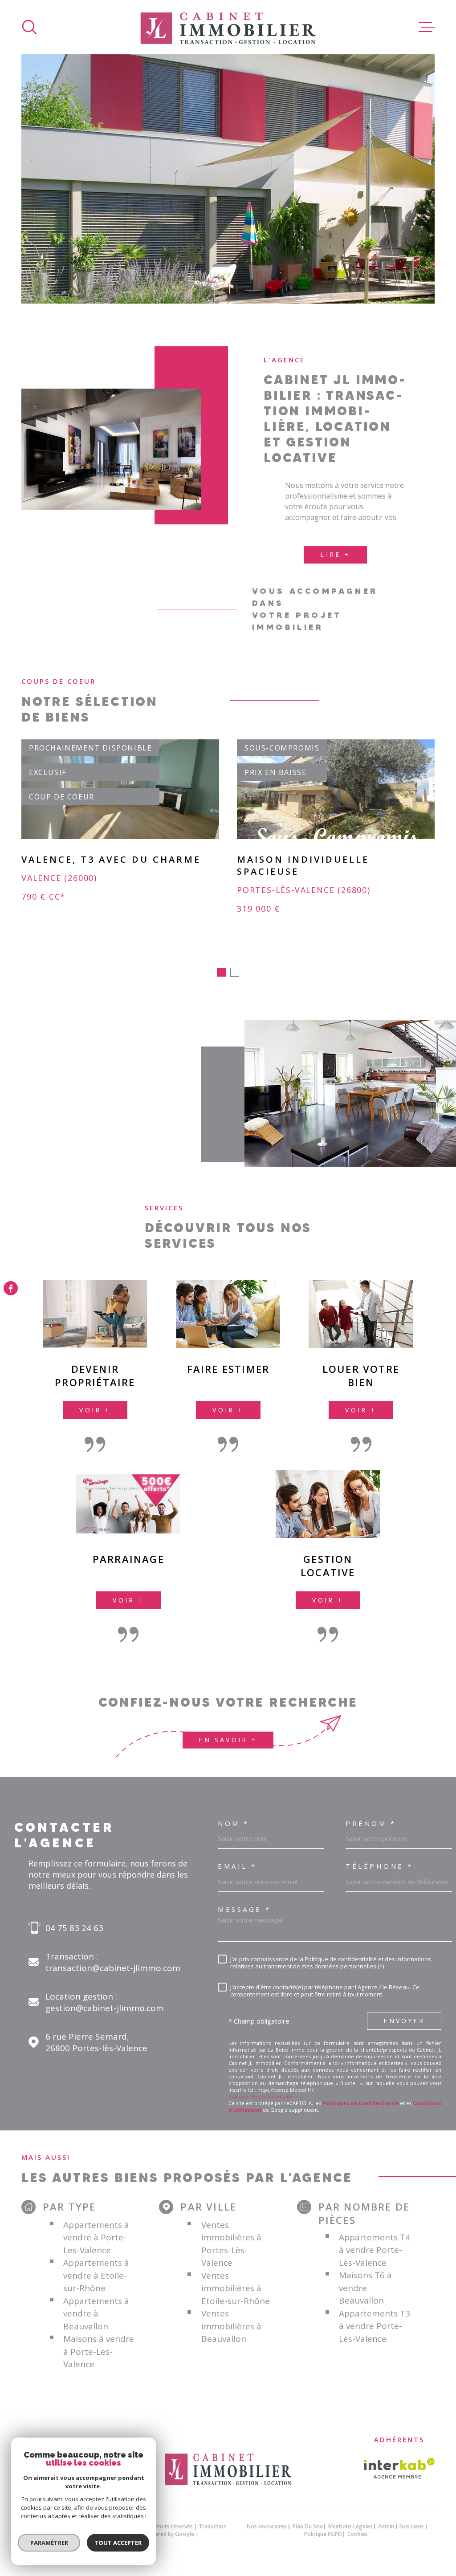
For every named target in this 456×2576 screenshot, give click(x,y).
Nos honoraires (267, 2526)
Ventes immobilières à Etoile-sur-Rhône (236, 2288)
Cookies (358, 2534)
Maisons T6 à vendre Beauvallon (365, 2288)
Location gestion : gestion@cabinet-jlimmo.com (105, 2002)
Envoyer (404, 2021)
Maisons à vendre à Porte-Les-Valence (99, 2351)
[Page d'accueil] (228, 27)
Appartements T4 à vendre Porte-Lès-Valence (375, 2250)
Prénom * (371, 1823)
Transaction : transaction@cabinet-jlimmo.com (113, 1962)
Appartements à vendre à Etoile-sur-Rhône (96, 2275)
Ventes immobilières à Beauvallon (231, 2326)
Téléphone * (379, 1866)
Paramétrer (49, 2543)
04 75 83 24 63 (74, 1928)
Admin (386, 2526)
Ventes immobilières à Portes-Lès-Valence (231, 2244)
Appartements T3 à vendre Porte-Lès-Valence (375, 2326)
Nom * (234, 1823)
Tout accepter (118, 2543)
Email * (237, 1866)
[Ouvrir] (29, 27)
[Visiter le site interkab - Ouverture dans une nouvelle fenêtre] (399, 2468)
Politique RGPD (323, 2534)
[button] (221, 972)
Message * (244, 1909)
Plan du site (308, 2526)
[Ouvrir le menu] (427, 27)
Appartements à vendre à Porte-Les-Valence (96, 2237)
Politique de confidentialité (261, 2096)
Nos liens (412, 2526)
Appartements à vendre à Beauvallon (96, 2314)
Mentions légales (350, 2526)
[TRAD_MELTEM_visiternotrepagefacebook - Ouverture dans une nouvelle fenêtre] (11, 1288)
